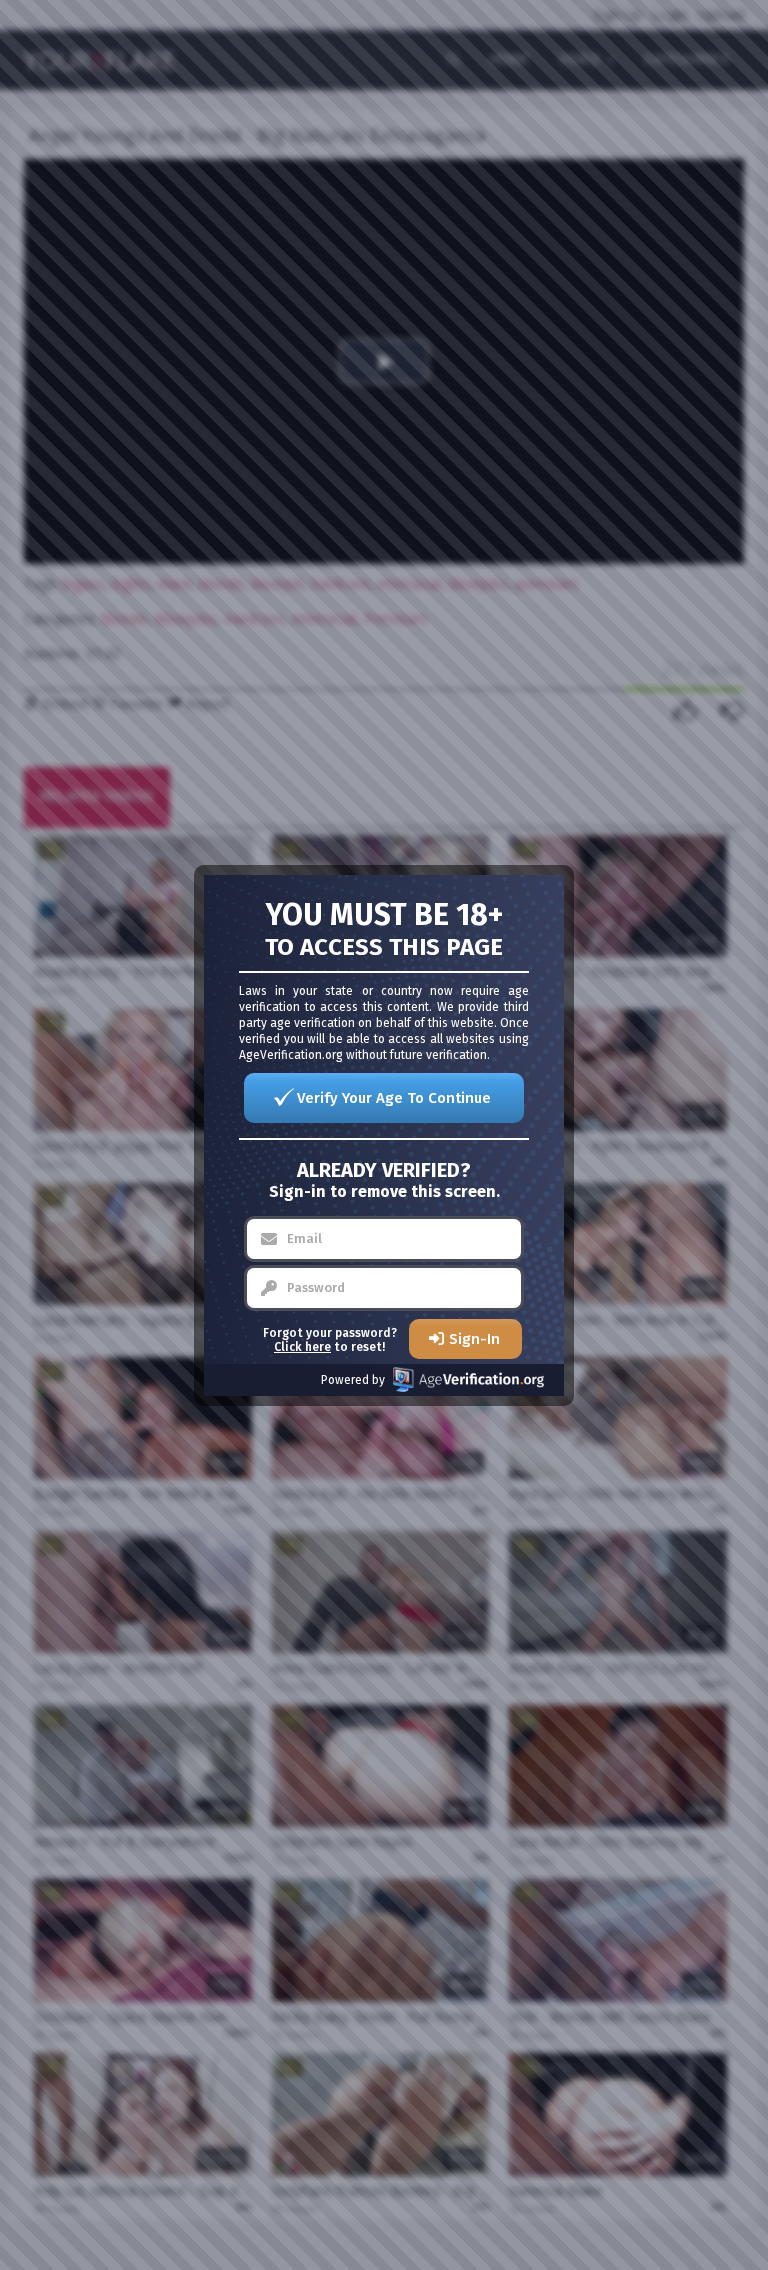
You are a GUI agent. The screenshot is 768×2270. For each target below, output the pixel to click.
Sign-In (474, 1339)
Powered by (353, 1380)
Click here (302, 1347)
